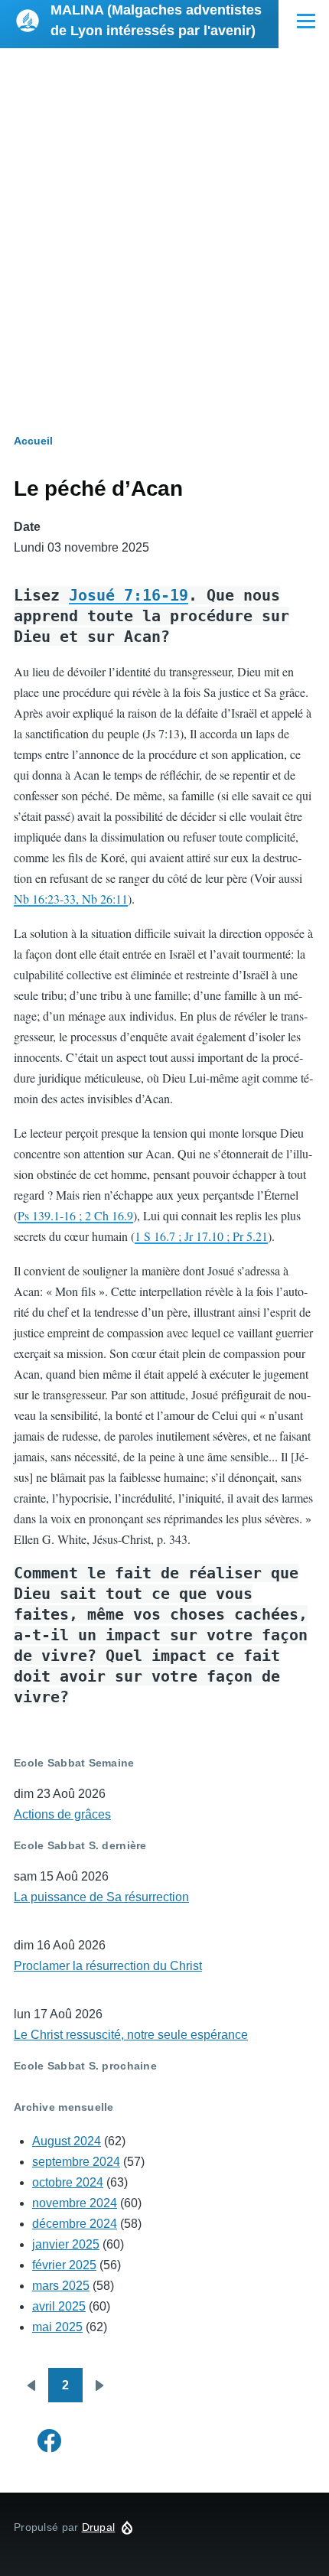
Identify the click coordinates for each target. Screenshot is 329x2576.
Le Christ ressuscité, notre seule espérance (131, 2035)
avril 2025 (59, 2306)
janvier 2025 (66, 2244)
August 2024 (67, 2141)
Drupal (99, 2527)
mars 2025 (61, 2286)
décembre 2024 (75, 2224)
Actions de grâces (62, 1814)
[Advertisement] (164, 220)
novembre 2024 (75, 2203)
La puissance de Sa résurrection (101, 1897)
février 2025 (64, 2265)
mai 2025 (57, 2327)
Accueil (33, 441)
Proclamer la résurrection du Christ (108, 1966)
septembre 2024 (76, 2162)
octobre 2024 (68, 2182)
